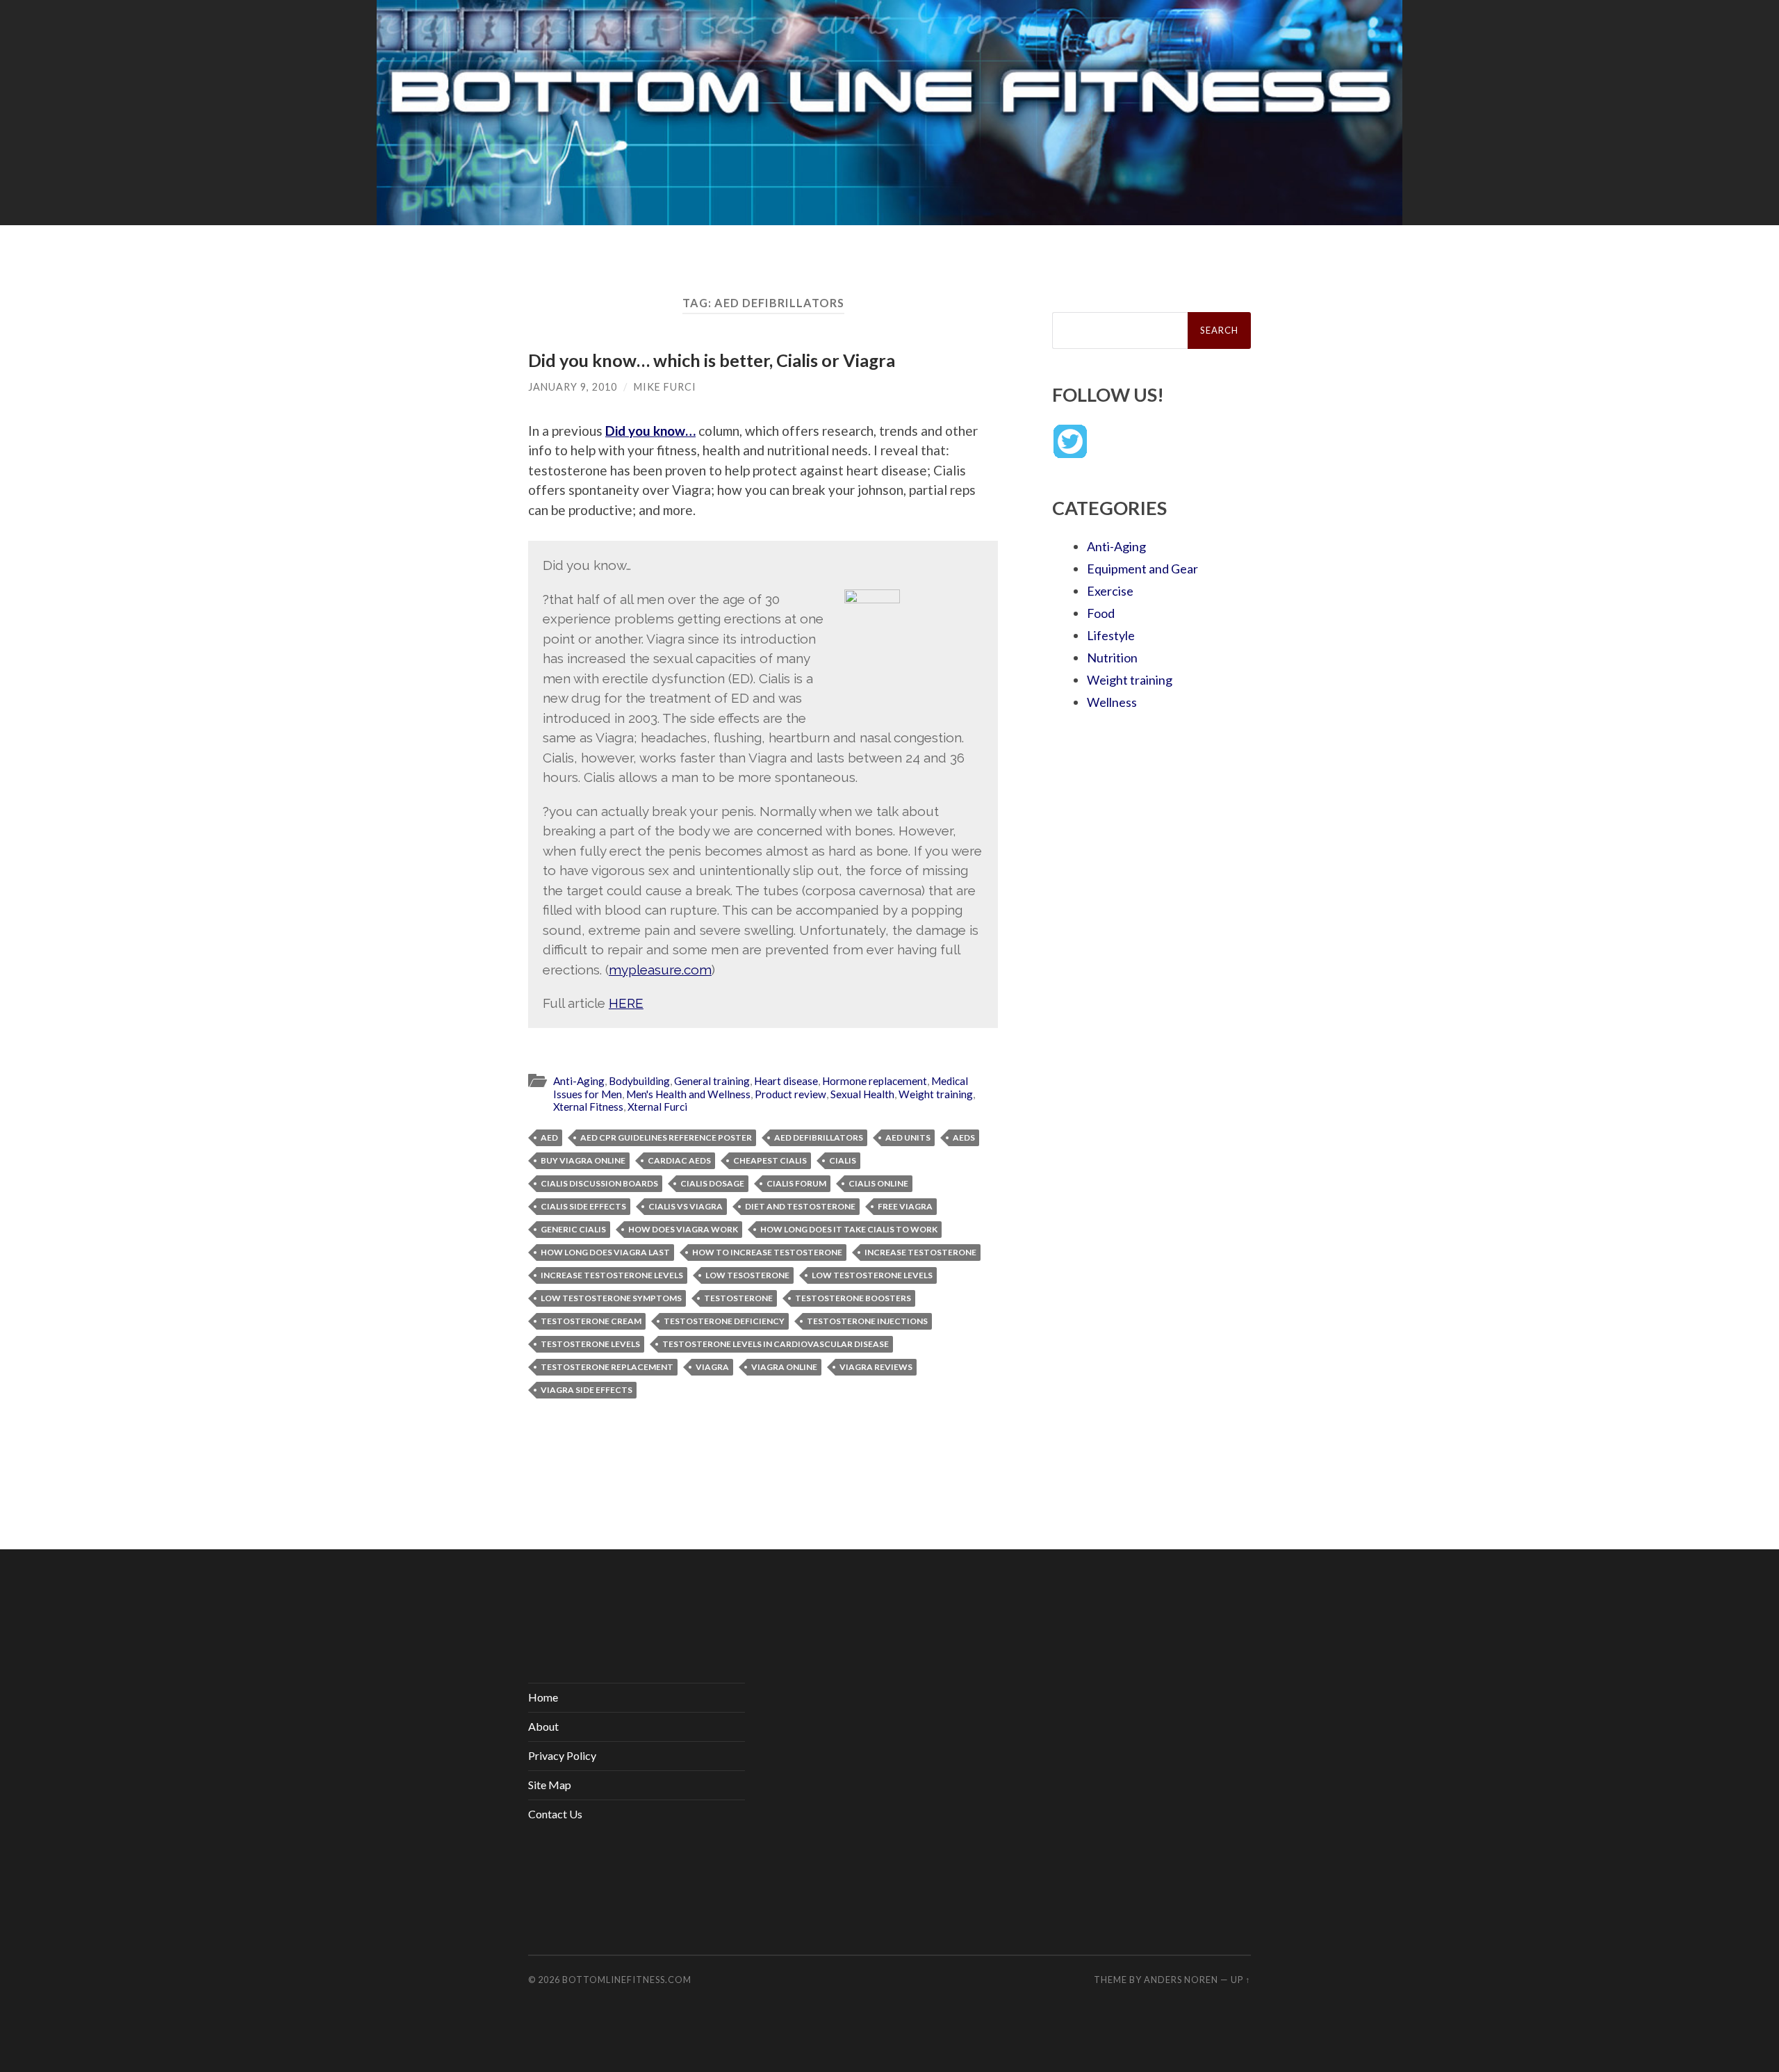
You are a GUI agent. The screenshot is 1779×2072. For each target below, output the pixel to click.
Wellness (1112, 702)
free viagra (905, 1206)
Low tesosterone (747, 1275)
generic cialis (573, 1229)
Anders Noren (1181, 1980)
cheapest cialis (770, 1160)
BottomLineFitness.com (627, 1980)
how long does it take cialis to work (849, 1229)
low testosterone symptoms (611, 1298)
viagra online (784, 1367)
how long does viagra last (605, 1252)
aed (549, 1137)
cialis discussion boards (599, 1183)
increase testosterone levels (612, 1275)
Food (1101, 613)
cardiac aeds (679, 1160)
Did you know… (650, 431)
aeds (964, 1137)
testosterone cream (591, 1321)
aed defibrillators (819, 1137)
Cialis (843, 1160)
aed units (908, 1137)
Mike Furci (665, 387)
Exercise (1110, 591)
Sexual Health (862, 1094)
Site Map (550, 1785)
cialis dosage (712, 1183)
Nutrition (1112, 658)
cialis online (878, 1183)
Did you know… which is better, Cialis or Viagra (712, 360)
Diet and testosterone (800, 1206)
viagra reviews (876, 1367)
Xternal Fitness (588, 1107)
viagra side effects (587, 1390)
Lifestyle (1111, 635)
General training (712, 1081)
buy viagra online (583, 1160)
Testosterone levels (590, 1344)
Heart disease (786, 1081)
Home (543, 1697)
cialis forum (796, 1183)
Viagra (712, 1367)
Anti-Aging (579, 1081)
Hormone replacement (875, 1081)
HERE (626, 1003)
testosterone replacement (607, 1367)
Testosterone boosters (853, 1298)
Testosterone (738, 1298)
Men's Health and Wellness (688, 1094)
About (543, 1726)
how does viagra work (683, 1229)
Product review (790, 1094)
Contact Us (555, 1814)
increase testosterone (920, 1252)
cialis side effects (583, 1206)
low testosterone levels (872, 1275)
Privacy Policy (562, 1755)
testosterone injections (867, 1321)
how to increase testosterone (767, 1252)
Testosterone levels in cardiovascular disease (776, 1344)
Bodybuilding (639, 1081)
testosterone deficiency (724, 1321)
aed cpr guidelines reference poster (666, 1137)
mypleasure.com (660, 970)
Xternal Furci (657, 1107)
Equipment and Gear (1142, 569)
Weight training (936, 1094)
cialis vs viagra (686, 1206)
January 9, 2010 (573, 387)
